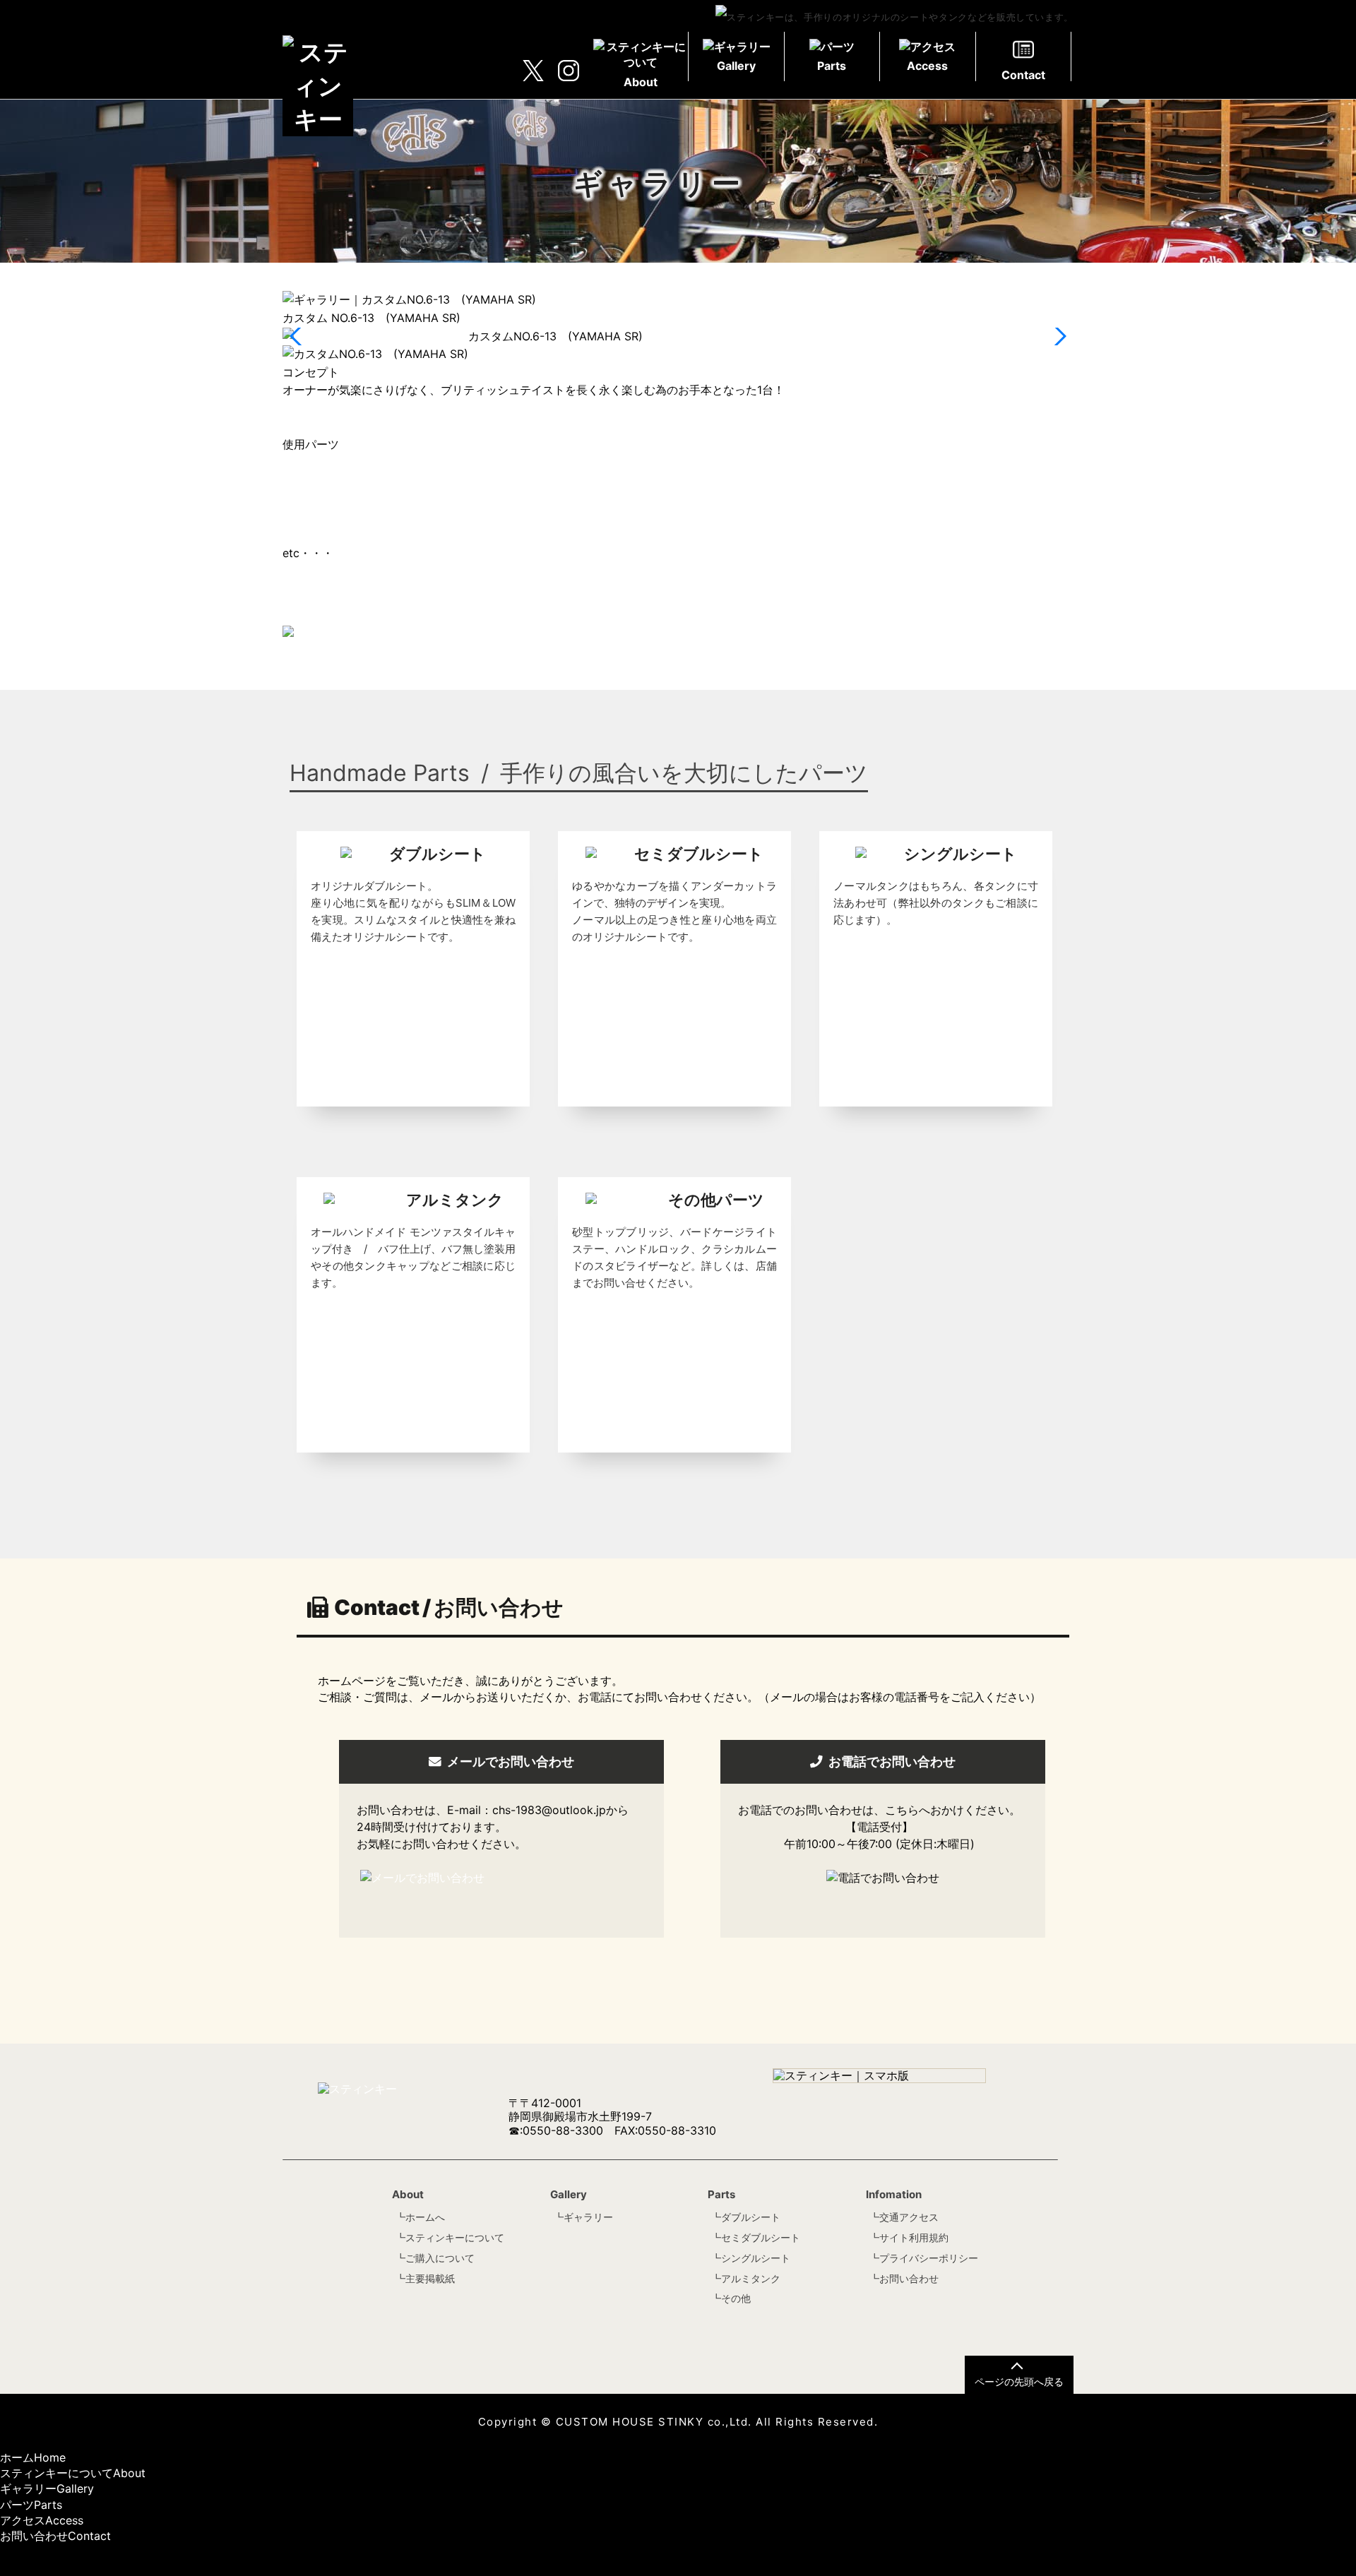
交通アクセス (909, 2217)
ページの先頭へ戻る (1019, 2381)
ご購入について (440, 2258)
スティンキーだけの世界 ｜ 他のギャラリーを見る (418, 652)
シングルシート (756, 2258)
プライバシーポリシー (929, 2258)
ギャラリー (588, 2217)
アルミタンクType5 (333, 463)
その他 (736, 2298)
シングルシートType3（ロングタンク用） (389, 480)
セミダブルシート (761, 2237)
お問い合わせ (909, 2278)
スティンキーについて (455, 2237)
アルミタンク (751, 2278)
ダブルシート (751, 2217)
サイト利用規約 (914, 2237)
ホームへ (425, 2217)
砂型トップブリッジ (333, 535)
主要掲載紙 (430, 2278)
